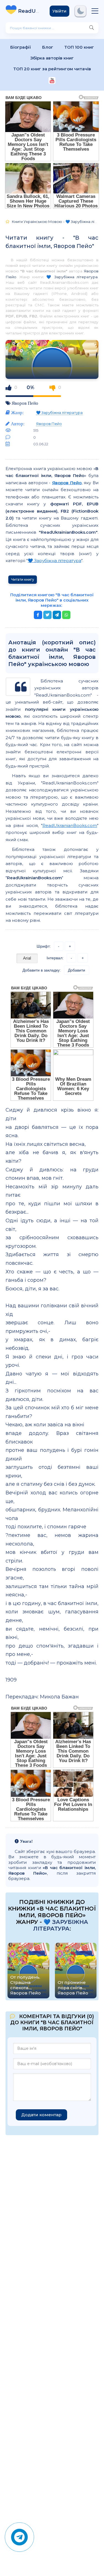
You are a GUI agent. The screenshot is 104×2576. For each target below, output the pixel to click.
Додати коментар (41, 2115)
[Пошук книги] (92, 28)
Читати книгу (23, 579)
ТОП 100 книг (79, 47)
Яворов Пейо (25, 403)
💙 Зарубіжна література (72, 277)
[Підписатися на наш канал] (52, 81)
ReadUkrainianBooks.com (70, 825)
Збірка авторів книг (52, 58)
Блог (48, 47)
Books (30, 11)
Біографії (21, 47)
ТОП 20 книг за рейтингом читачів (52, 69)
